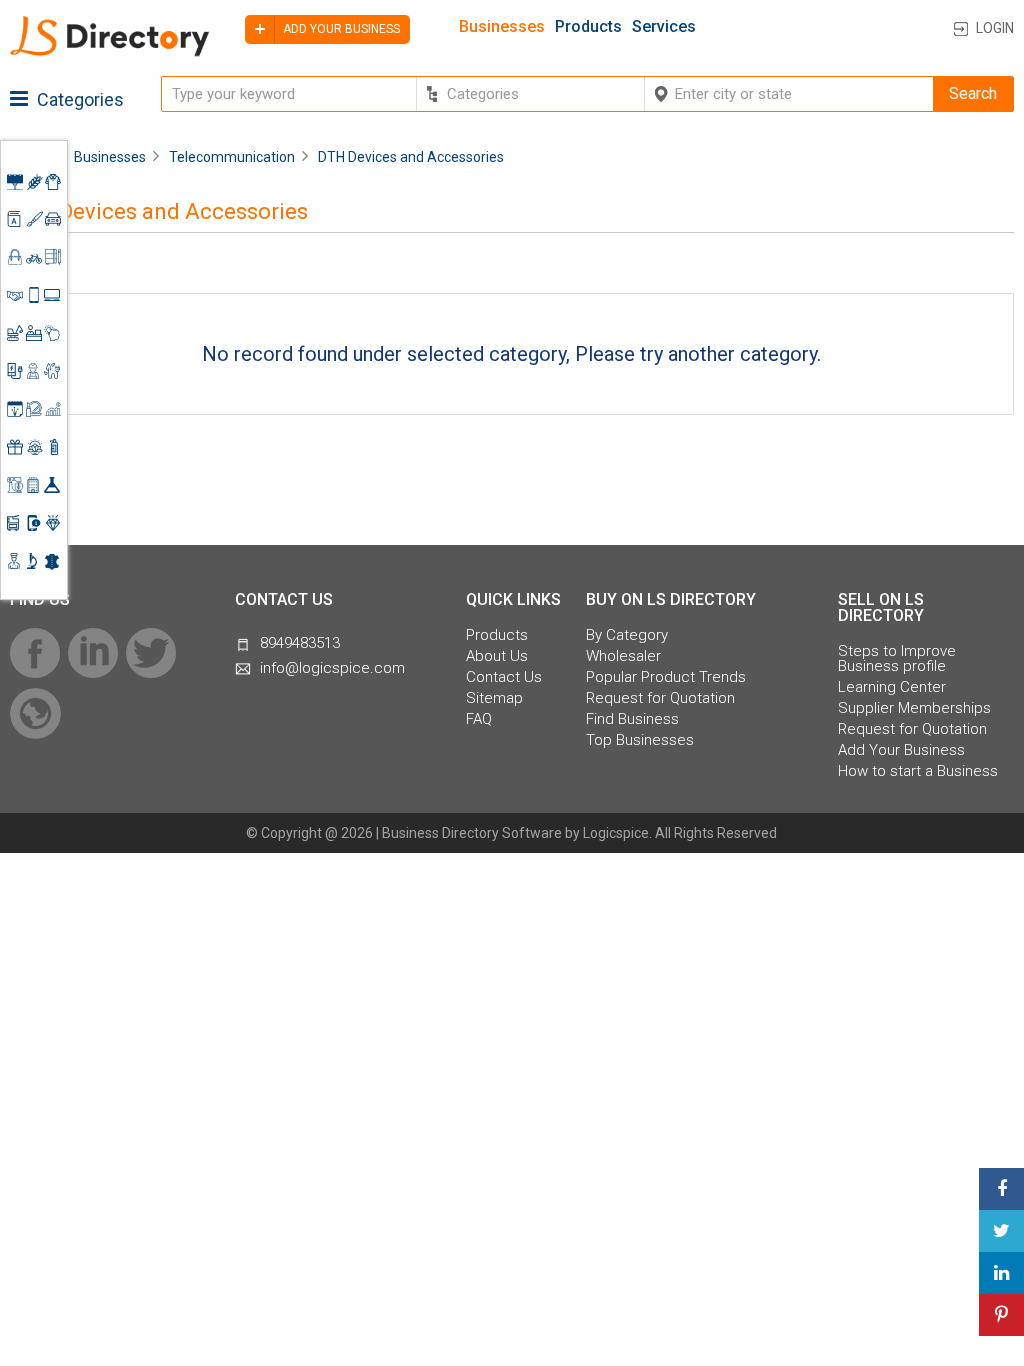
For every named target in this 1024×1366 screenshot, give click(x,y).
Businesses (502, 27)
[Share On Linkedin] (1001, 1273)
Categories (78, 99)
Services (664, 27)
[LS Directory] (110, 53)
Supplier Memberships (914, 708)
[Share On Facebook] (1001, 1189)
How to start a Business (918, 771)
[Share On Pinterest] (1001, 1315)
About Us (497, 656)
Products (588, 27)
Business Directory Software (472, 833)
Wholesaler (623, 656)
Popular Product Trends (666, 677)
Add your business (340, 29)
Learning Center (892, 687)
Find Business (632, 719)
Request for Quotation (660, 698)
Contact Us (504, 677)
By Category (627, 635)
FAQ (479, 719)
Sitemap (494, 698)
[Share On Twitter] (1001, 1231)
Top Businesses (640, 740)
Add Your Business (901, 750)
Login (995, 28)
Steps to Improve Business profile (897, 659)
